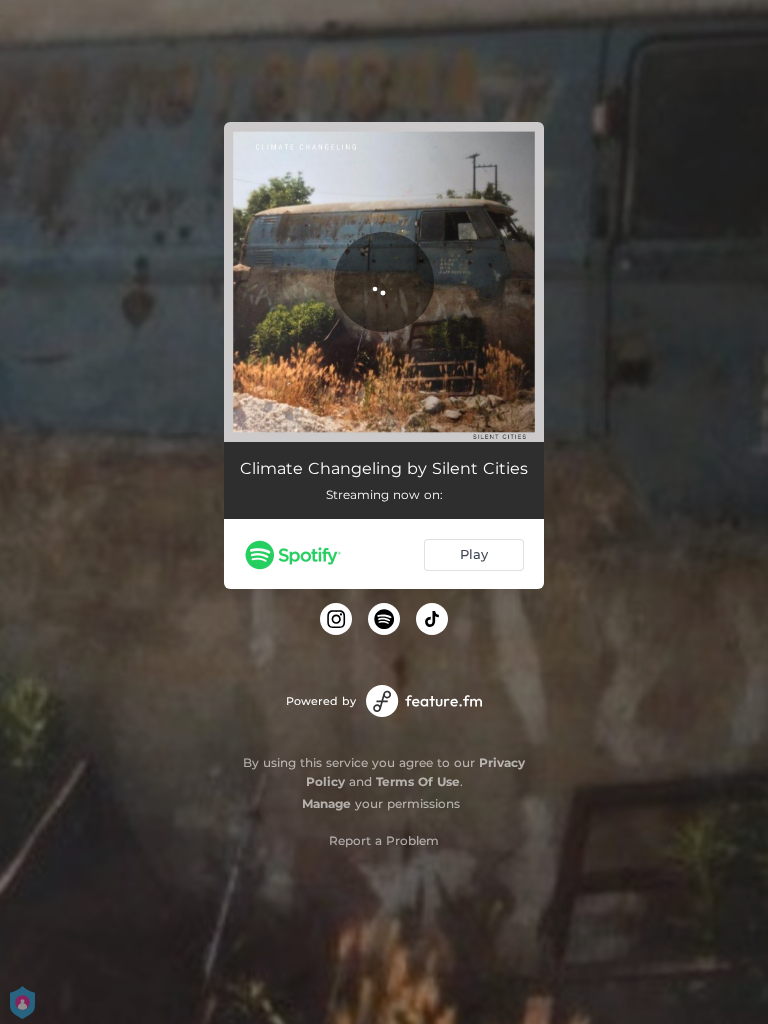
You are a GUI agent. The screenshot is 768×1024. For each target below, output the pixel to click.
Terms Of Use (418, 781)
